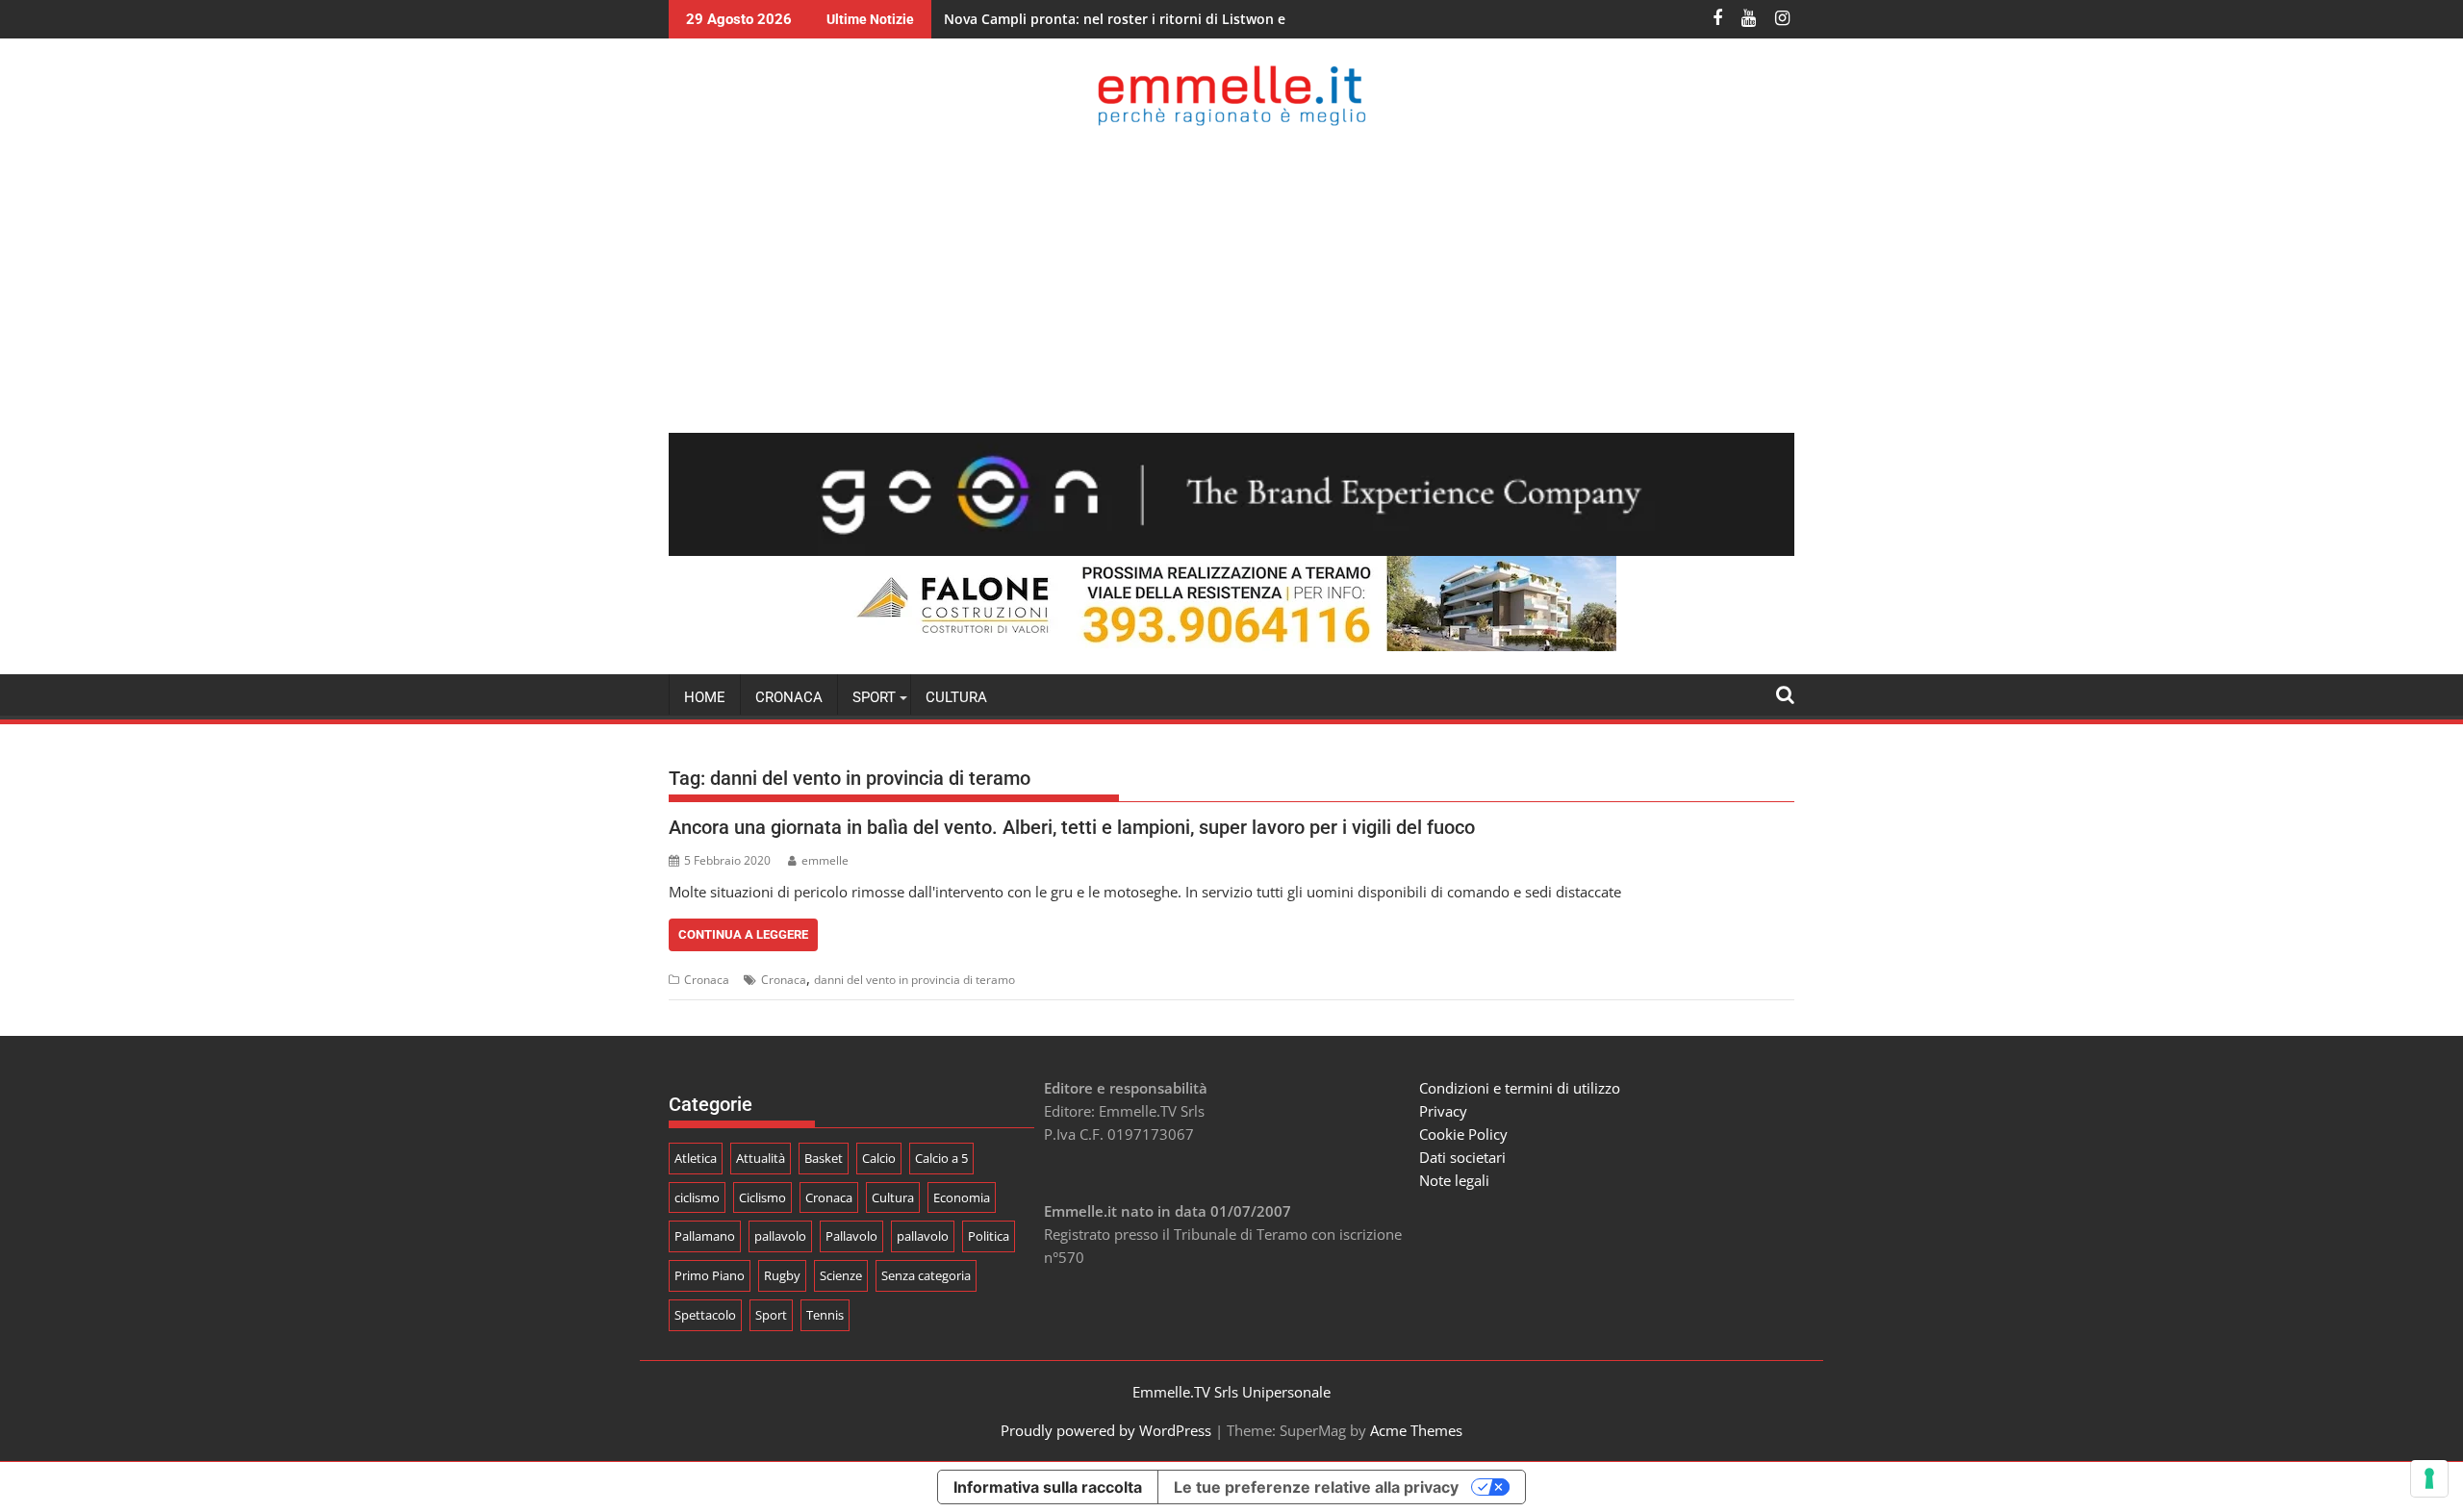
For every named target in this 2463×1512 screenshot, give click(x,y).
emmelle (825, 860)
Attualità (761, 1158)
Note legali (1454, 1180)
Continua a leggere (743, 934)
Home (705, 697)
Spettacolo (705, 1315)
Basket (824, 1158)
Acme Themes (1416, 1430)
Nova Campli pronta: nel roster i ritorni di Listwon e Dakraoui (1146, 19)
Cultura (956, 697)
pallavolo (780, 1236)
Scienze (841, 1275)
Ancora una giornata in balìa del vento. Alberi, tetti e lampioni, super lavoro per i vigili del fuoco (1072, 827)
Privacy (1443, 1111)
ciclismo (697, 1197)
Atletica (696, 1158)
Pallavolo (851, 1236)
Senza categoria (926, 1275)
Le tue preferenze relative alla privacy (1316, 1487)
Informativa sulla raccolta (1048, 1487)
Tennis (825, 1315)
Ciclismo (762, 1197)
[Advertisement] (1231, 279)
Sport (771, 1315)
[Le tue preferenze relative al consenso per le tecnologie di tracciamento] (2429, 1478)
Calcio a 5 (941, 1158)
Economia (962, 1197)
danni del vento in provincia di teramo (914, 980)
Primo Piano (710, 1275)
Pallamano (705, 1236)
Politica (989, 1236)
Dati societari (1462, 1157)
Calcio (879, 1158)
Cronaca (789, 697)
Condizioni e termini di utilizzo (1520, 1088)
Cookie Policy (1463, 1134)
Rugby (782, 1275)
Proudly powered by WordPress (1106, 1430)
